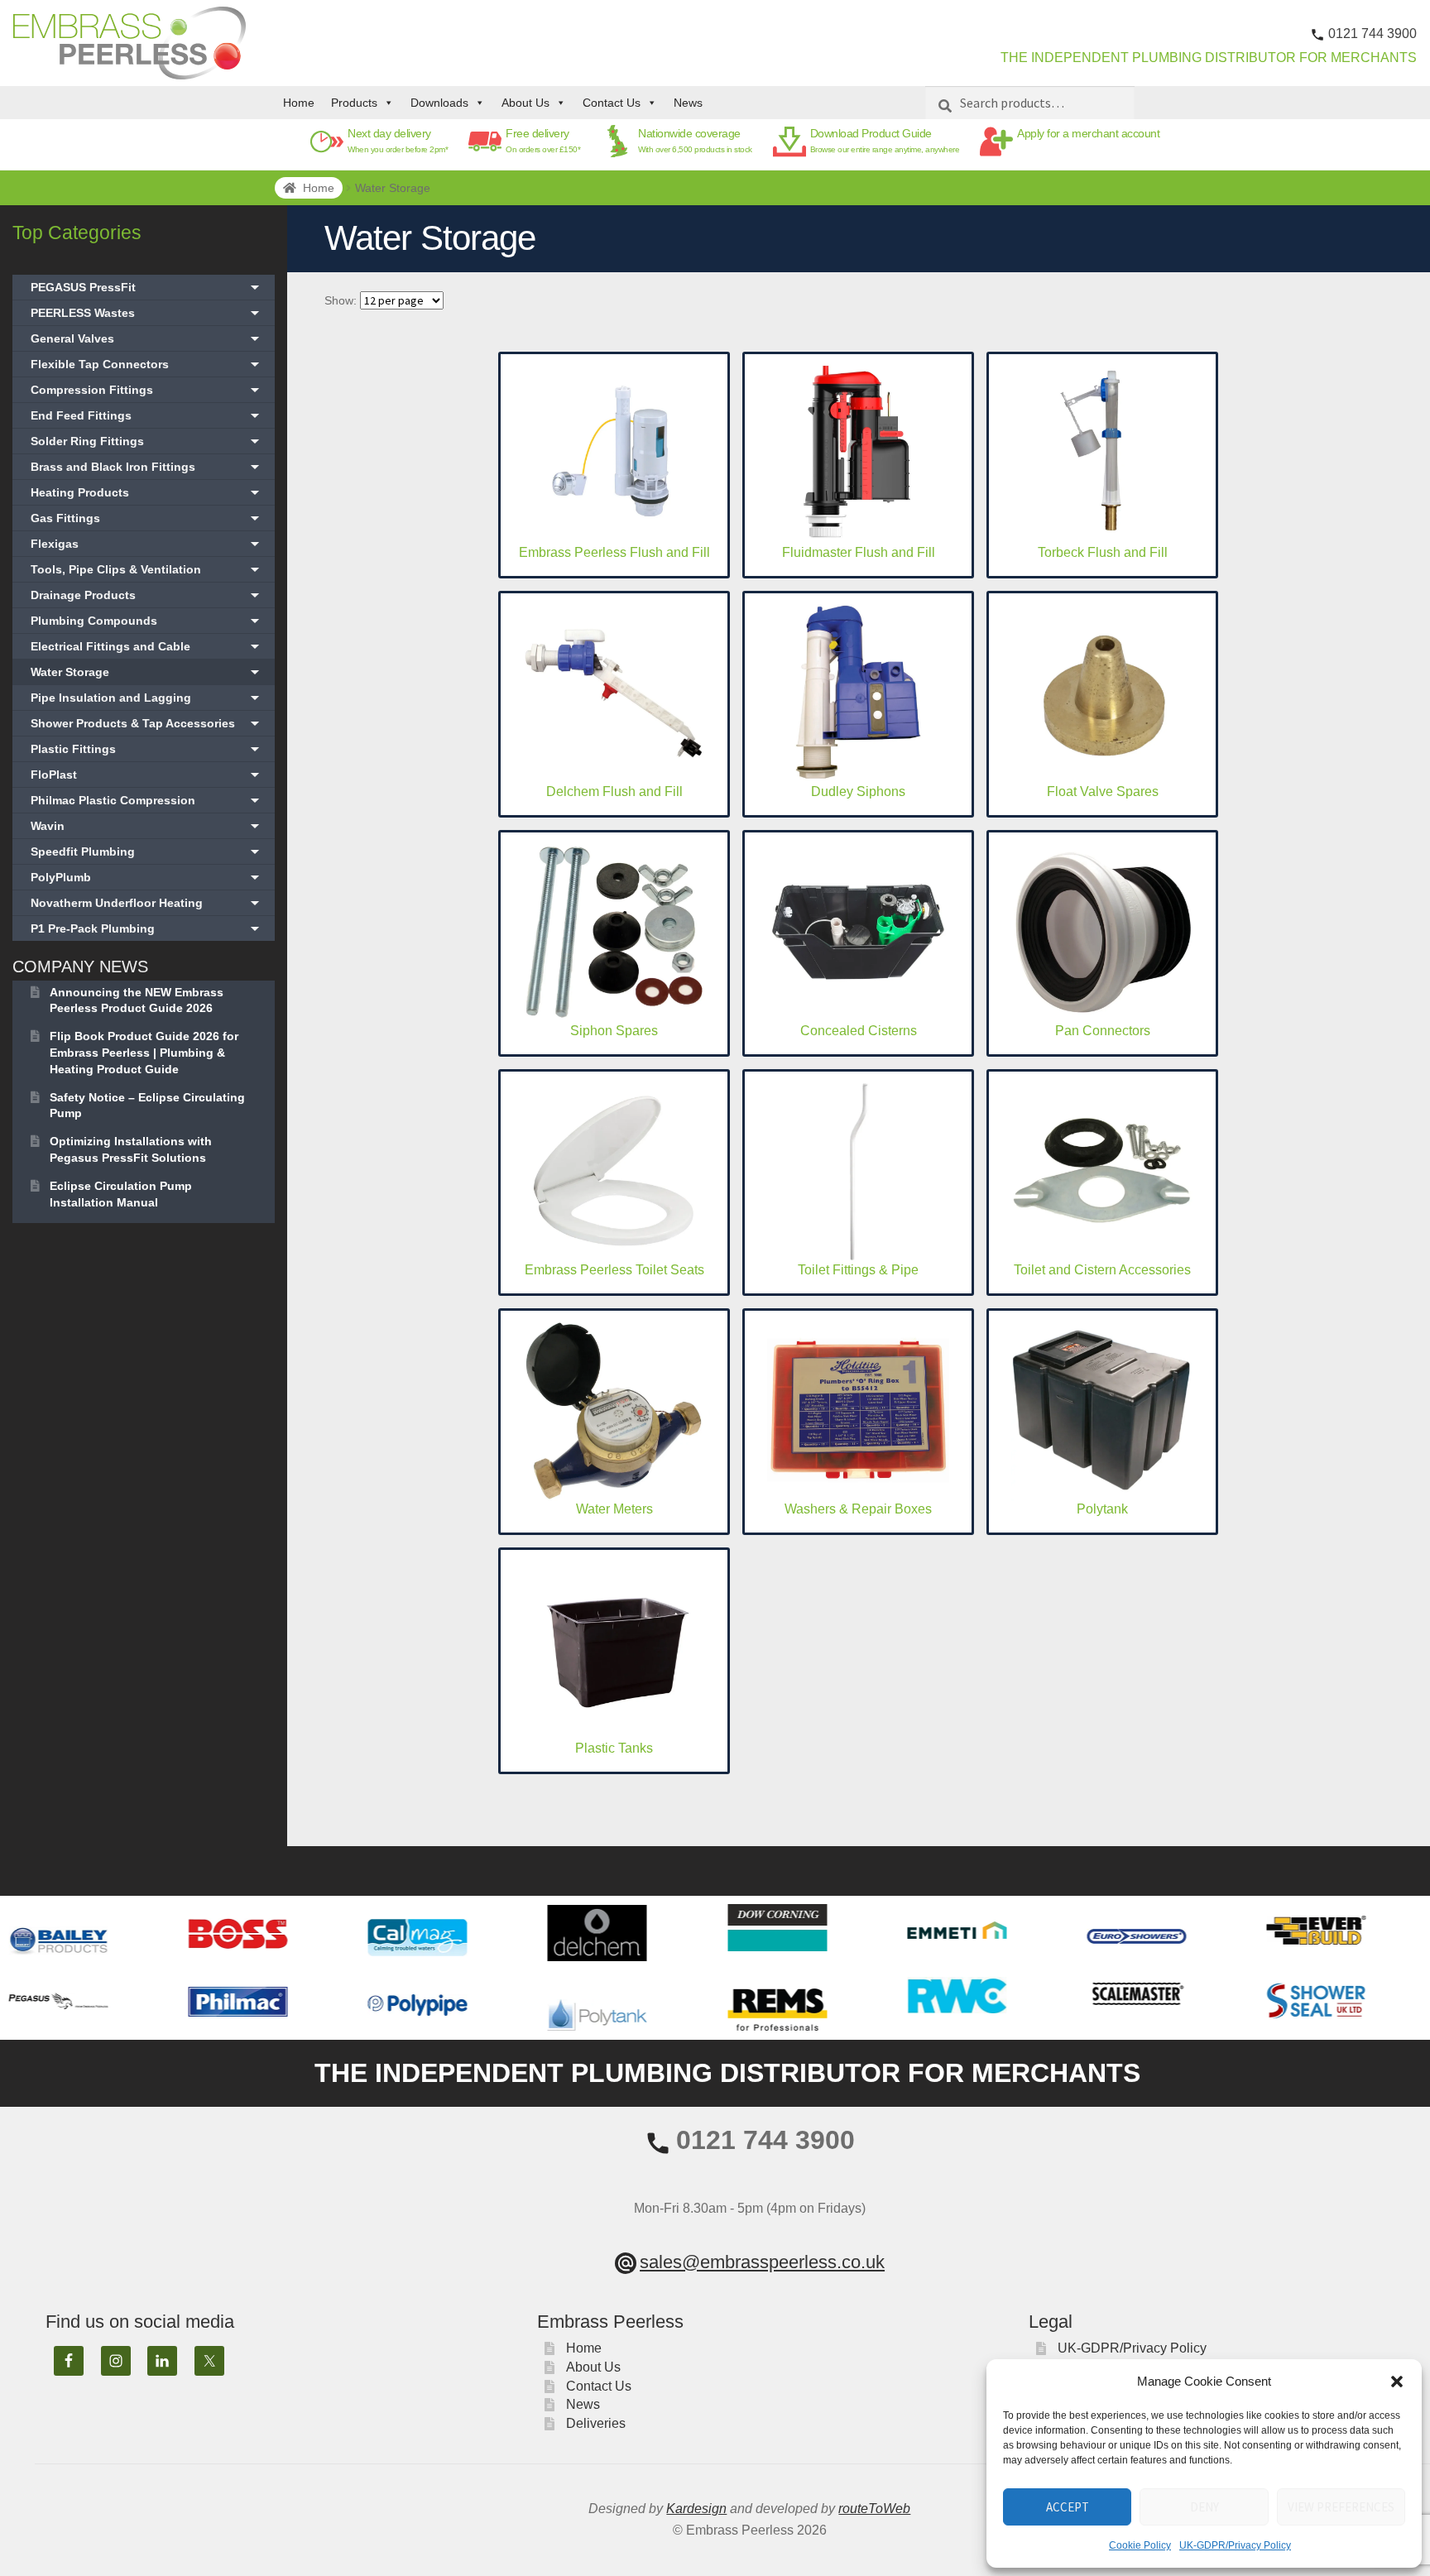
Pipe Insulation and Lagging (147, 698)
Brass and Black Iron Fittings (147, 467)
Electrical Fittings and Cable (147, 646)
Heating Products (147, 492)
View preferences (1341, 2507)
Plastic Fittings (147, 749)
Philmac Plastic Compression (147, 800)
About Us (525, 103)
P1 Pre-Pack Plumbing (147, 928)
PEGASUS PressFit (147, 287)
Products (354, 103)
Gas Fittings (147, 518)
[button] (1397, 2382)
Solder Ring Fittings (147, 441)
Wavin (147, 826)
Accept (1068, 2507)
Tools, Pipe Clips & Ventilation (147, 569)
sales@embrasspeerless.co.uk (762, 2262)
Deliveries (596, 2423)
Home (299, 103)
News (688, 103)
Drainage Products (147, 595)
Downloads (439, 103)
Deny (1204, 2507)
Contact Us (612, 103)
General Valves (147, 338)
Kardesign (696, 2509)
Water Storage (147, 672)
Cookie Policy (1140, 2545)
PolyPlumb (147, 877)
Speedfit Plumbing (147, 851)
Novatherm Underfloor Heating (147, 903)
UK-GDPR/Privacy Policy (1235, 2545)
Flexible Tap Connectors (147, 364)
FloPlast (147, 775)
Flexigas (147, 544)
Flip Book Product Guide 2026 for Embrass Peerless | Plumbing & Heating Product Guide (144, 1053)
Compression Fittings (147, 390)
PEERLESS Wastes (147, 313)
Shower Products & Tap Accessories (147, 723)
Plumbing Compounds (147, 621)
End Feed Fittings (147, 415)
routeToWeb (874, 2509)
